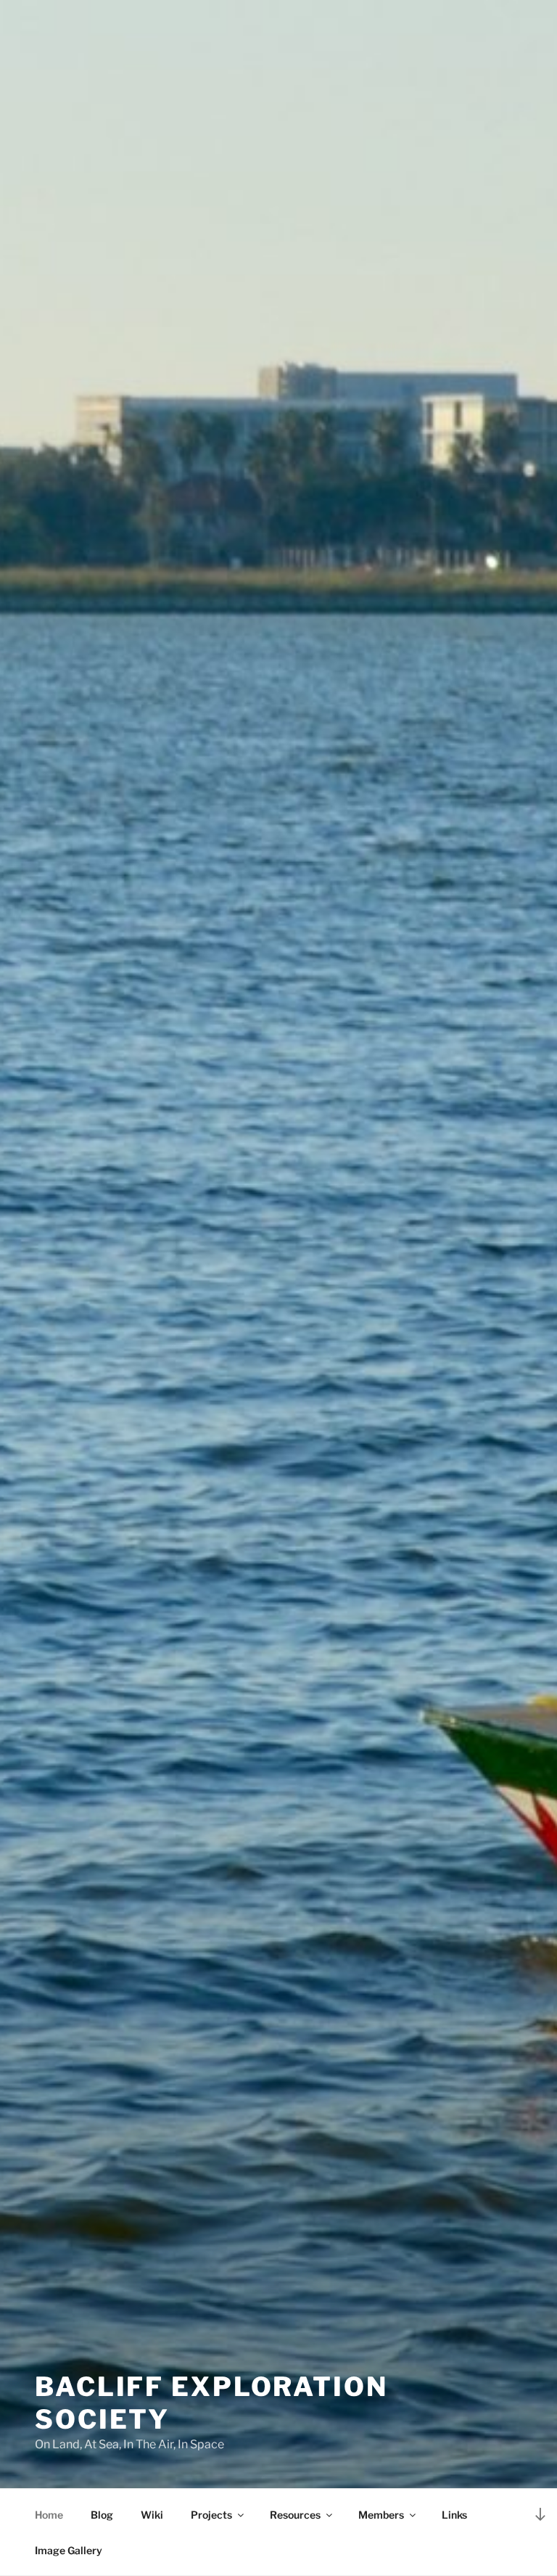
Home (49, 2515)
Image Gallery (69, 2550)
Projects (211, 2515)
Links (454, 2515)
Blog (102, 2515)
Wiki (152, 2515)
